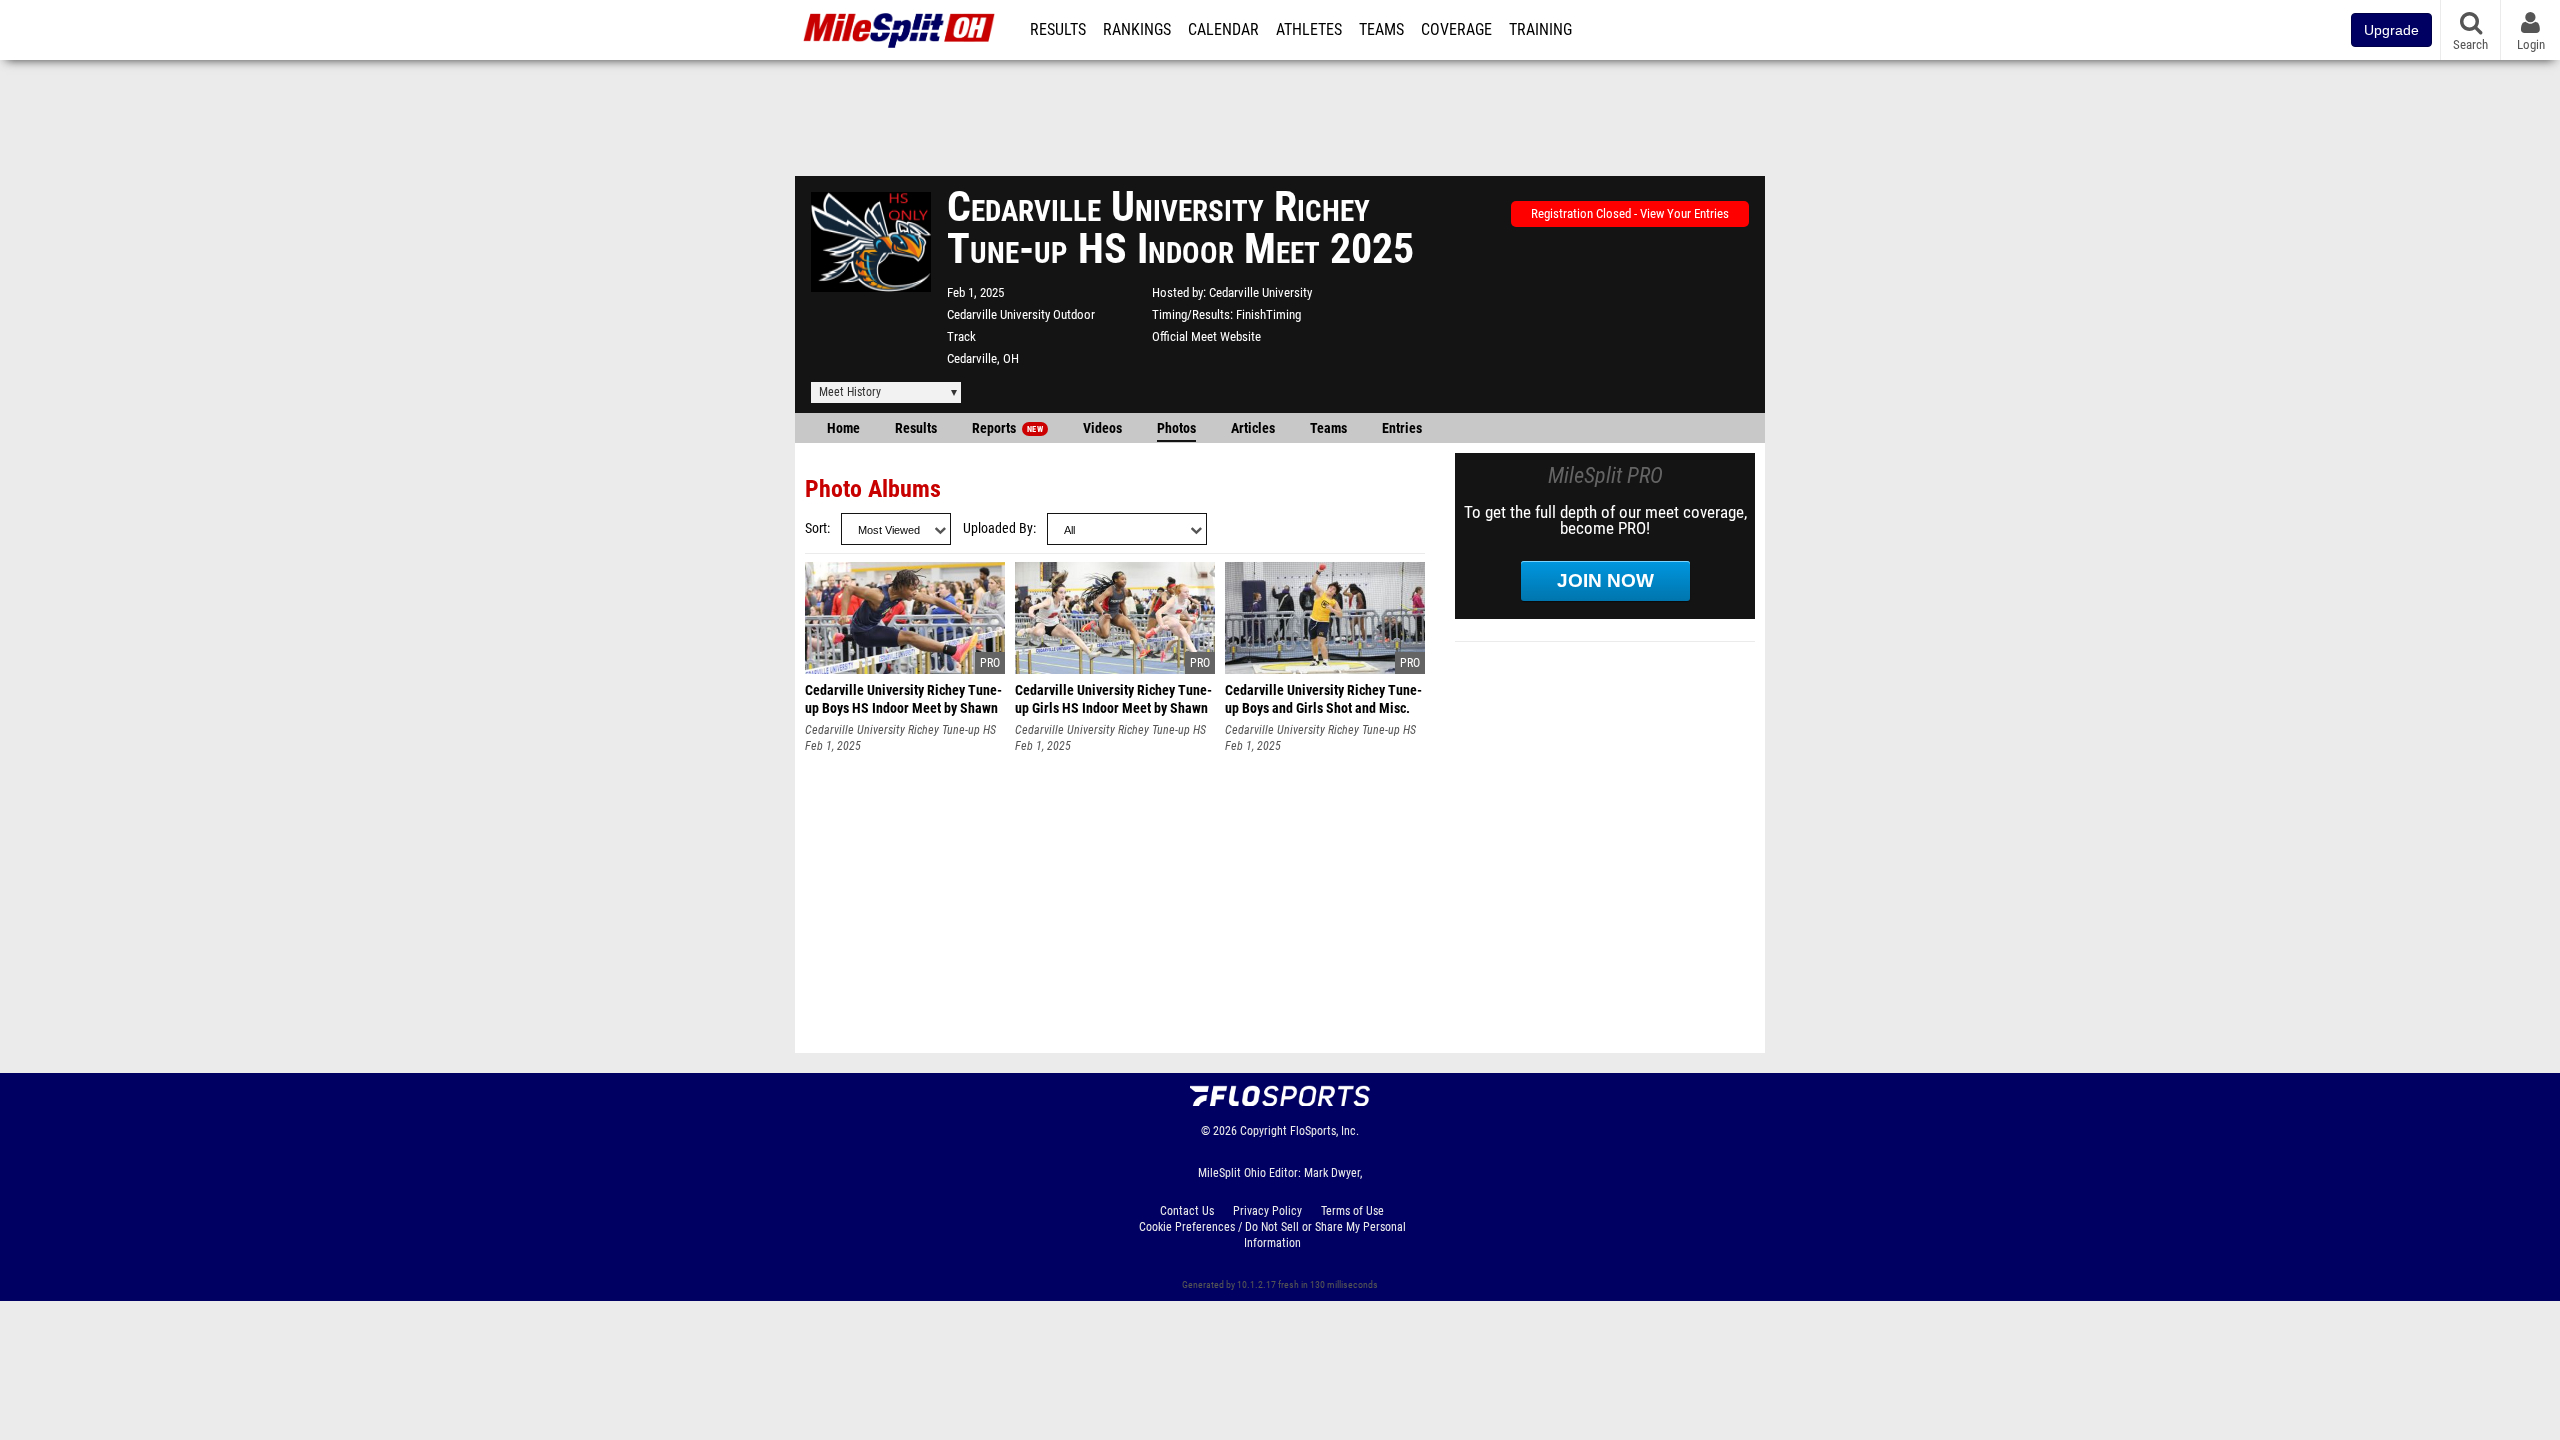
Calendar (1223, 30)
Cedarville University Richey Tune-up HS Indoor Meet (900, 730)
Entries (1402, 428)
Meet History (850, 392)
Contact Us (1187, 1211)
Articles (1253, 428)
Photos (1176, 428)
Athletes (1309, 30)
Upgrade (2391, 30)
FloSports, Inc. (1324, 1131)
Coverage (1456, 30)
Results (1058, 30)
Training (1540, 30)
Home (843, 428)
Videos (1102, 428)
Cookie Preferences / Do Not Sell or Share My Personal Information (1272, 1235)
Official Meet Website (1206, 336)
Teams (1381, 30)
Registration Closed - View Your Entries (1630, 213)
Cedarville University (1260, 292)
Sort (816, 528)
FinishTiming (1268, 314)
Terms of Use (1352, 1211)
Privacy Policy (1267, 1211)
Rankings (1137, 30)
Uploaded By (998, 528)
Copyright (1263, 1131)
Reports (1007, 428)
